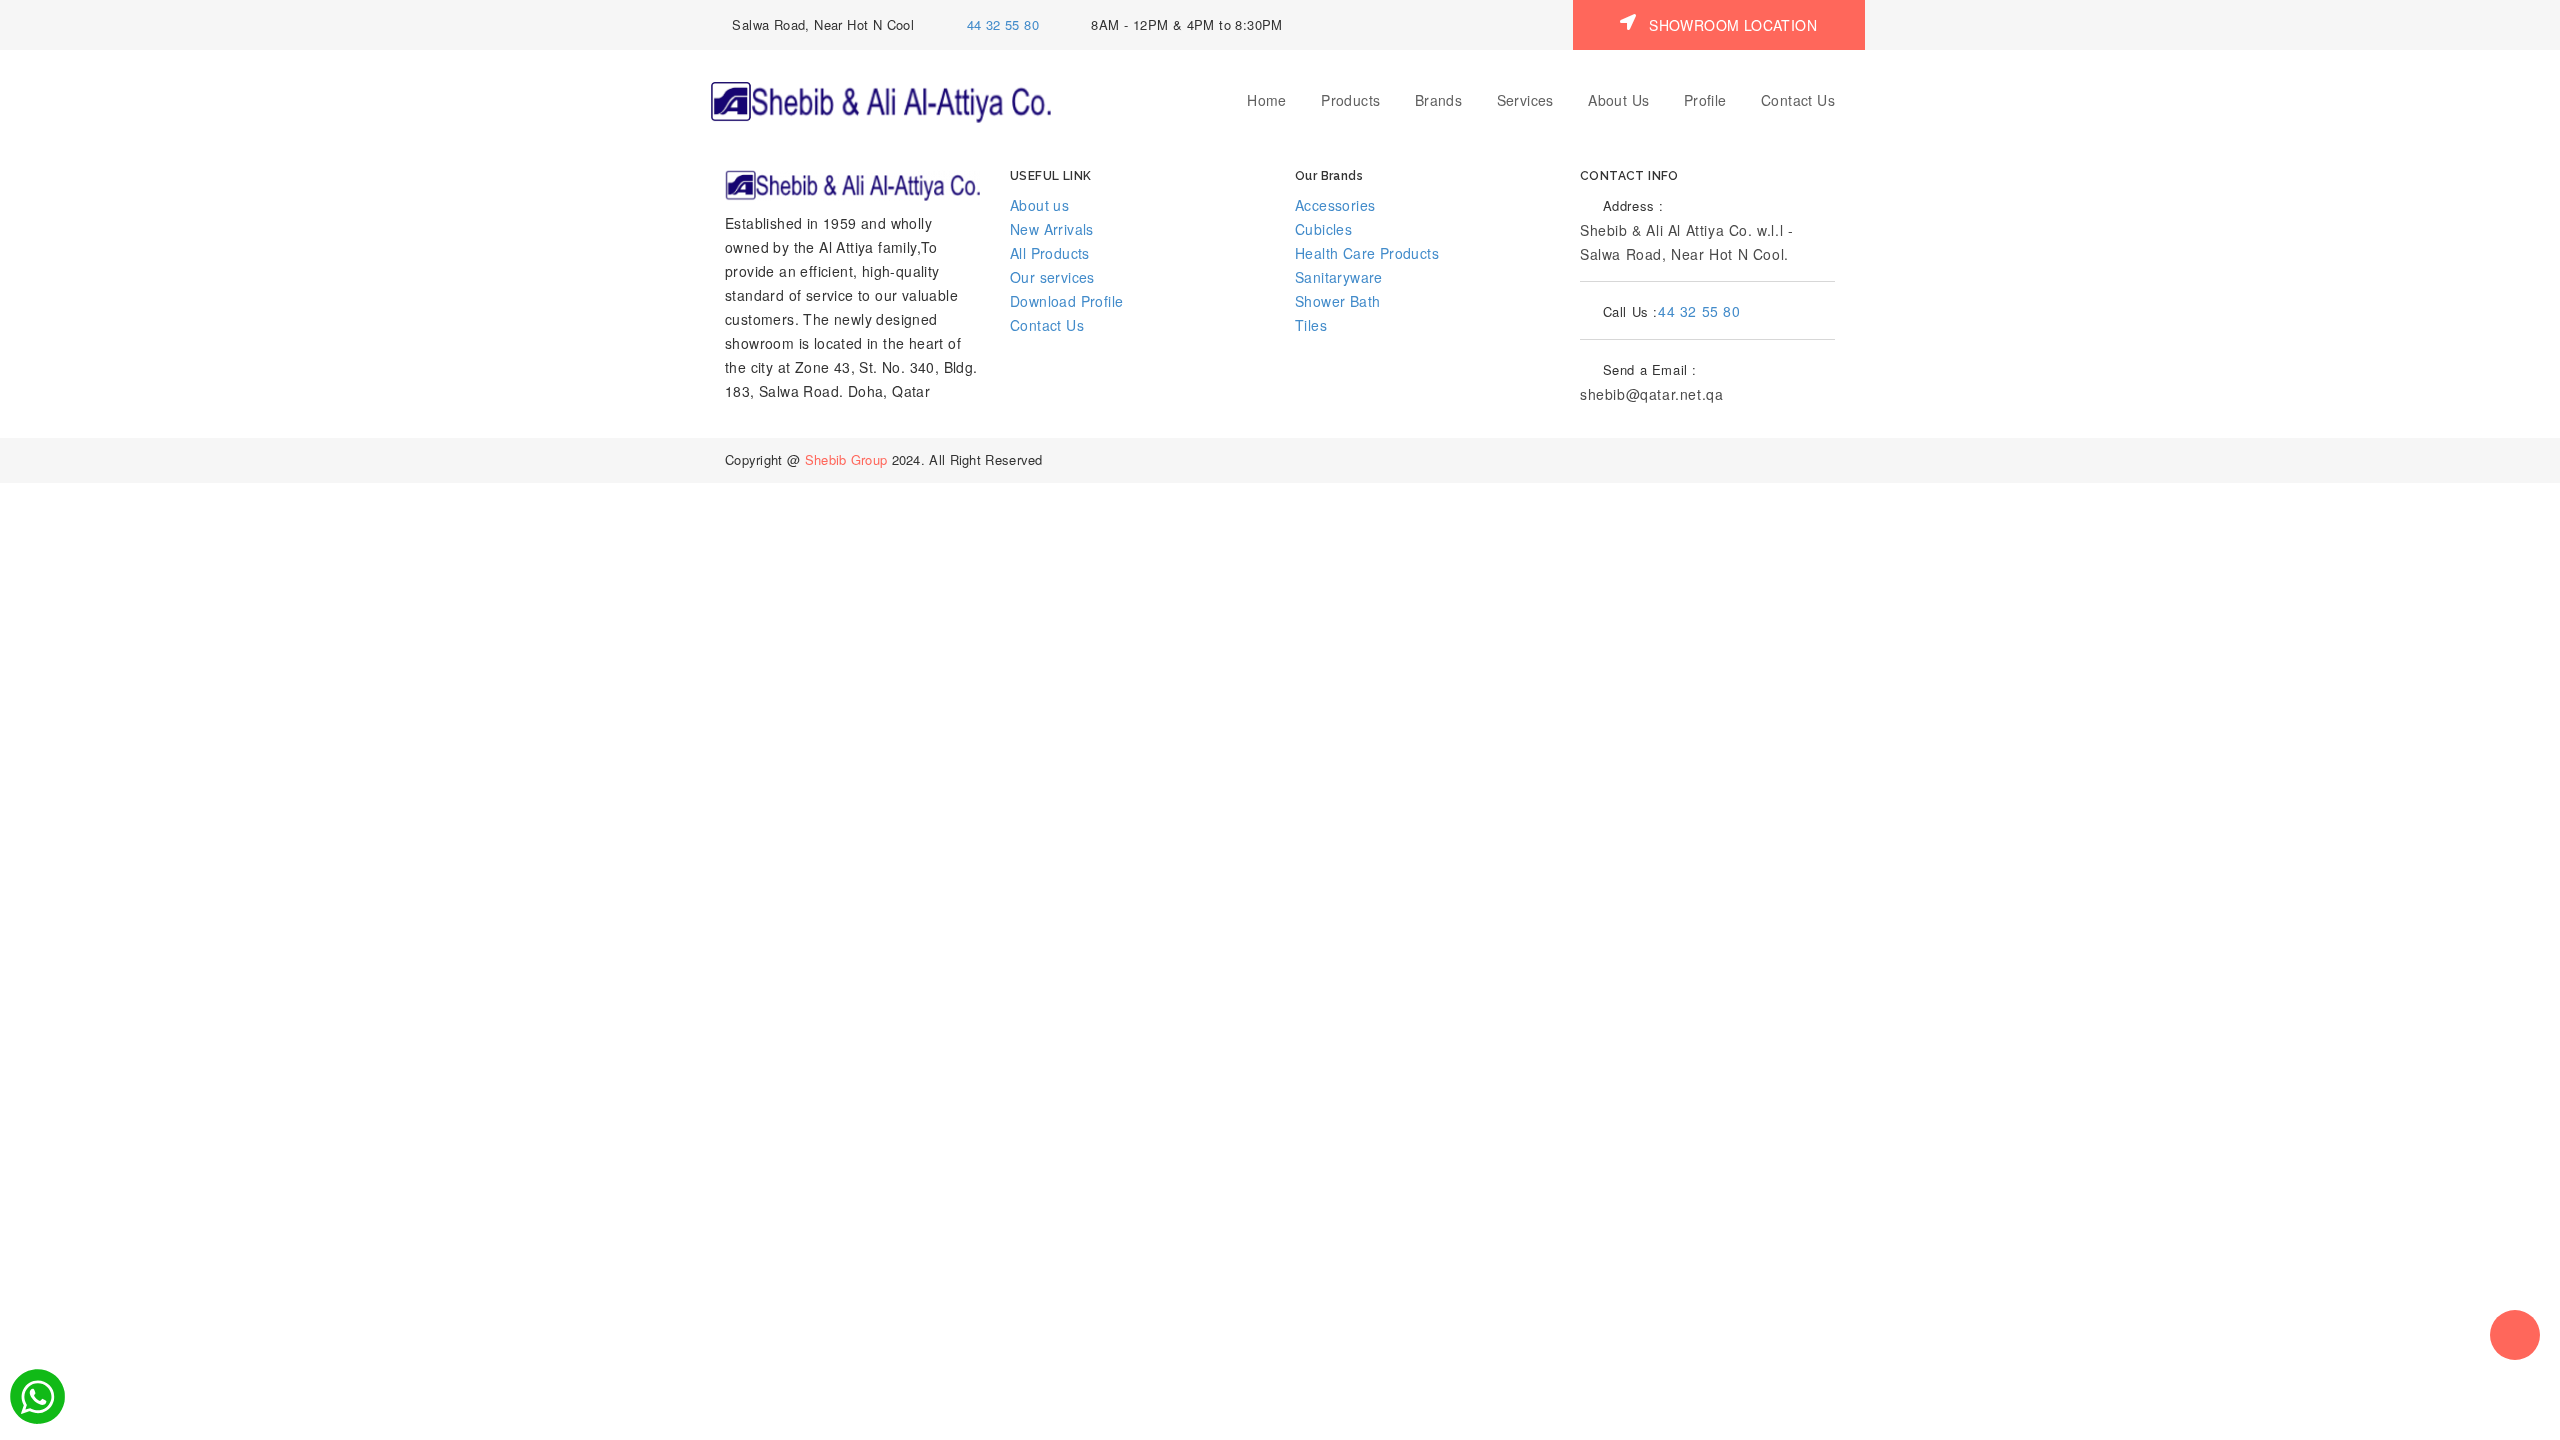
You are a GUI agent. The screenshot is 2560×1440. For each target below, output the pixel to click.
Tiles (1311, 325)
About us (1039, 205)
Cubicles (1323, 229)
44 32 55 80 (1003, 24)
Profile (1705, 100)
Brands (1438, 100)
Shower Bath (1337, 301)
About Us (1618, 100)
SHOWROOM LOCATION (1731, 25)
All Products (1050, 253)
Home (1267, 100)
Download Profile (1066, 301)
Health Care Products (1367, 253)
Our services (1052, 277)
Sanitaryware (1339, 277)
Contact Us (1798, 100)
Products (1350, 100)
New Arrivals (1052, 229)
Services (1525, 100)
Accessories (1335, 205)
